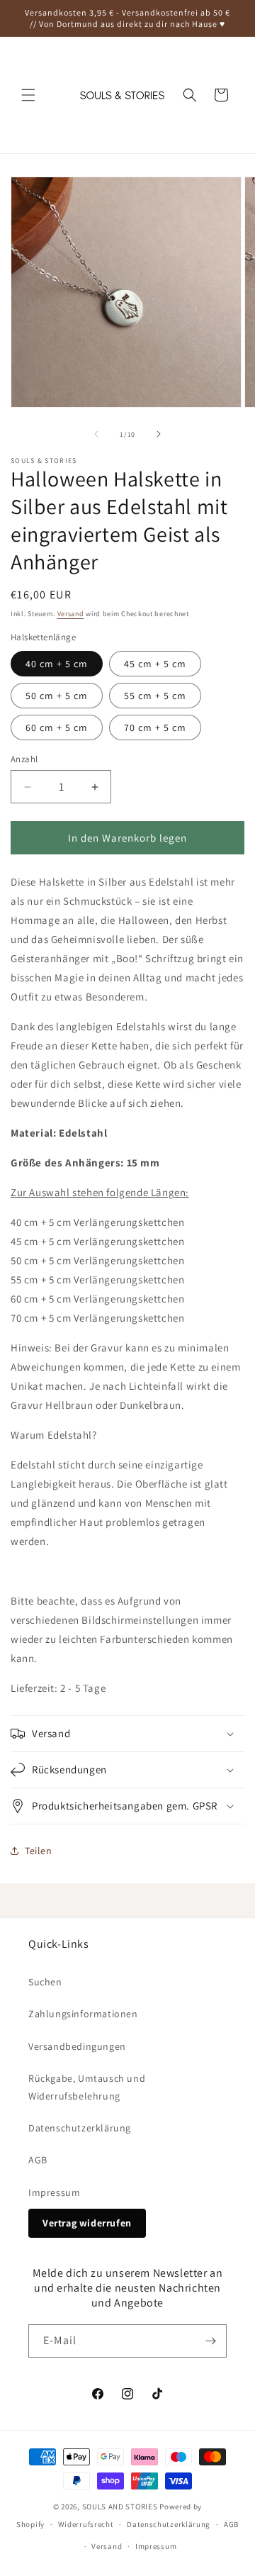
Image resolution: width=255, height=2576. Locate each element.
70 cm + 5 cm (155, 727)
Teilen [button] (39, 1851)
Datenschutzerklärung (80, 2128)
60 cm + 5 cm (57, 727)
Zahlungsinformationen (83, 2014)
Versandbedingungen (77, 2046)
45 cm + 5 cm (155, 664)
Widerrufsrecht (86, 2524)
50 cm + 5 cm (57, 696)
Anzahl (24, 759)
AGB (38, 2160)
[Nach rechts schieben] (159, 434)
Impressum (54, 2192)
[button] (28, 95)
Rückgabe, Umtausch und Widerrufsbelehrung (87, 2087)
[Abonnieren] (210, 2341)
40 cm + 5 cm (57, 664)
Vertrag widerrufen (87, 2223)
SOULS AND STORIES (120, 2507)
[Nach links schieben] (96, 434)
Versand (71, 614)
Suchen (45, 1982)
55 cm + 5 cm (155, 696)
